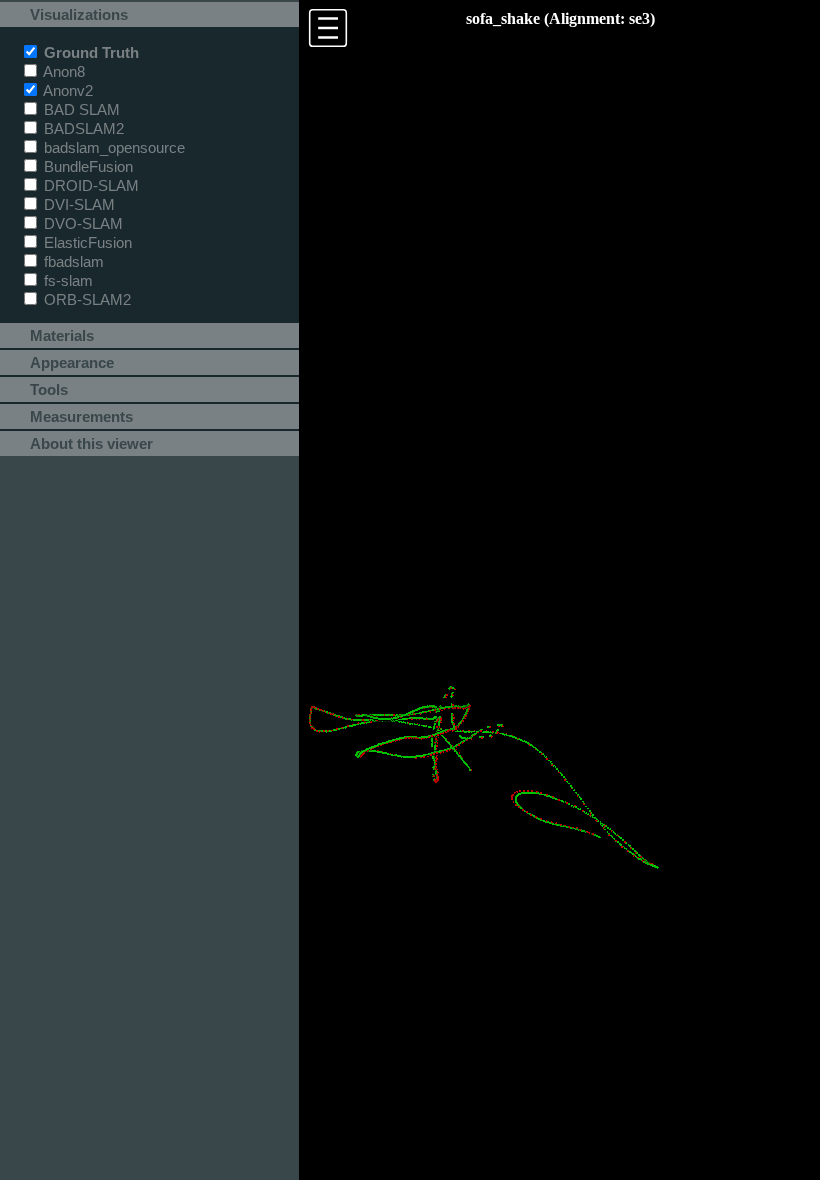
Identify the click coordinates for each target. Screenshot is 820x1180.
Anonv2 (66, 90)
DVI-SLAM (77, 204)
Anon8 (62, 71)
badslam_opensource (112, 147)
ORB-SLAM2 (85, 299)
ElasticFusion (86, 242)
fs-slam (66, 280)
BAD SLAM (80, 109)
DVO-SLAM (81, 223)
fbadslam (72, 261)
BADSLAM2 (82, 128)
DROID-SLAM (89, 185)
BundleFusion (86, 166)
